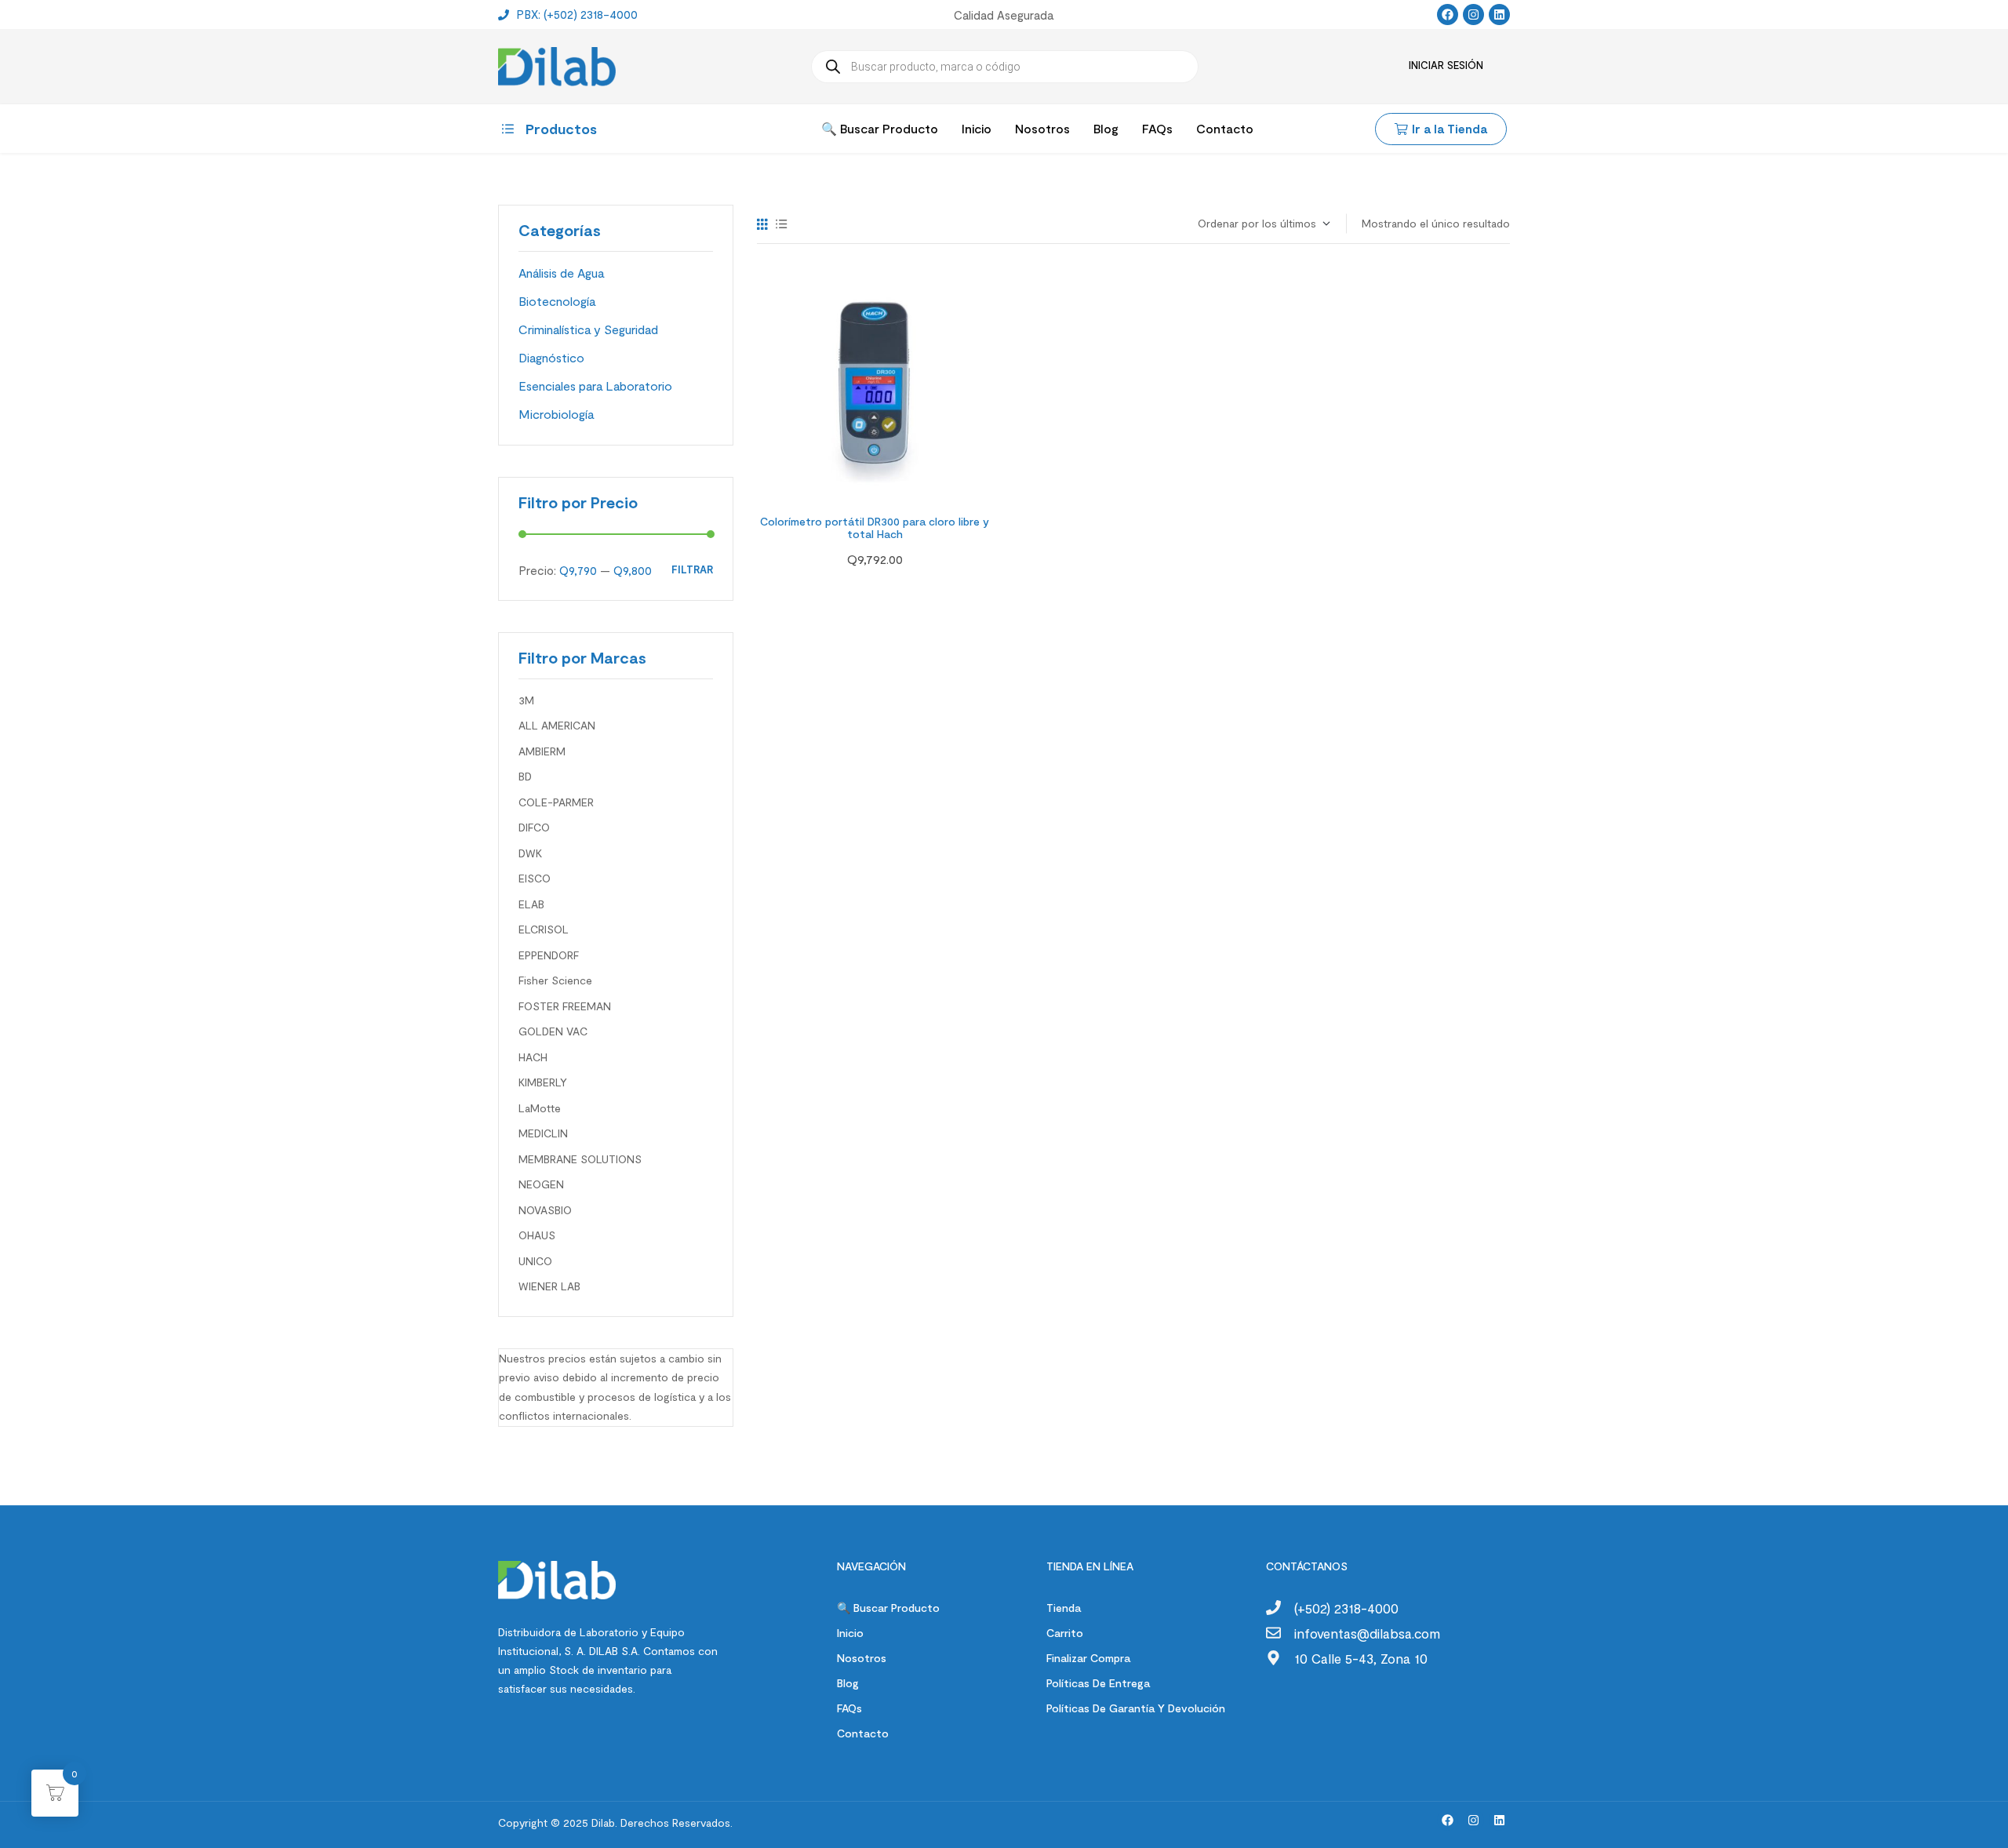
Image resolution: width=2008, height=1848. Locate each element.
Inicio (850, 1633)
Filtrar (692, 570)
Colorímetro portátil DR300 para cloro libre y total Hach (875, 528)
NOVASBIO (545, 1210)
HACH (533, 1057)
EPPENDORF (549, 955)
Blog (848, 1683)
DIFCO (534, 827)
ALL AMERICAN (557, 725)
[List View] (782, 224)
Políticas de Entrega (1098, 1683)
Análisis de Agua (561, 273)
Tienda (1064, 1608)
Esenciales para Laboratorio (595, 386)
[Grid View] (762, 224)
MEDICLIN (543, 1133)
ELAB (531, 904)
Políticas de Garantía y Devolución (1136, 1708)
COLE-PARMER (556, 802)
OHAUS (537, 1235)
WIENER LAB (549, 1286)
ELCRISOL (544, 929)
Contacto (863, 1733)
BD (525, 776)
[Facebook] (1448, 15)
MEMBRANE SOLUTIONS (580, 1159)
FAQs (849, 1708)
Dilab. (603, 1823)
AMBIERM (542, 751)
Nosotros (862, 1658)
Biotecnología (557, 301)
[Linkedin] (1499, 15)
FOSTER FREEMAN (565, 1006)
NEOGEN (541, 1184)
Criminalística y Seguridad (588, 329)
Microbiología (556, 414)
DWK (530, 853)
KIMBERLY (543, 1082)
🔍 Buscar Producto (888, 1608)
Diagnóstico (551, 357)
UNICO (535, 1261)
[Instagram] (1473, 15)
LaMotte (540, 1108)
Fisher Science (555, 980)
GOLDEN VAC (553, 1031)
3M (526, 700)
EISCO (535, 878)
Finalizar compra (1088, 1658)
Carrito (1065, 1633)
